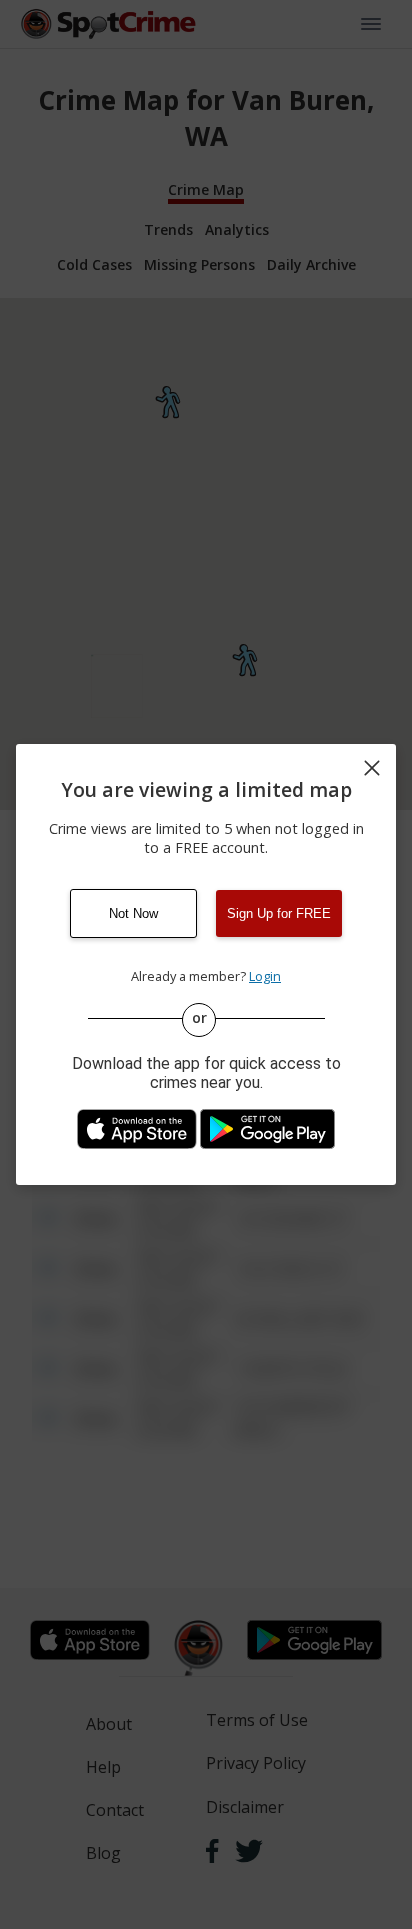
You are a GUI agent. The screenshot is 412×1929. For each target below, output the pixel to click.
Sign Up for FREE (279, 913)
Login (265, 976)
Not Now (133, 913)
